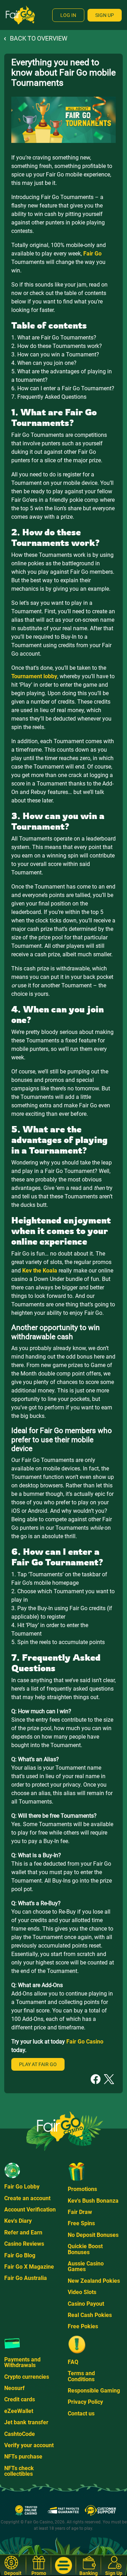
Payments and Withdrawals (22, 2362)
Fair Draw (80, 2212)
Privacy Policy (85, 2402)
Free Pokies (83, 2326)
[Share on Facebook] (96, 2079)
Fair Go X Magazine (29, 2267)
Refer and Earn (23, 2232)
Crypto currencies (27, 2377)
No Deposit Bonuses (93, 2235)
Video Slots (82, 2292)
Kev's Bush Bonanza (93, 2201)
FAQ (73, 2362)
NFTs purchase (23, 2457)
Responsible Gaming (94, 2391)
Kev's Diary (18, 2221)
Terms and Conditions (81, 2376)
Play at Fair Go (38, 2064)
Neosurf (14, 2388)
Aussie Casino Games (86, 2266)
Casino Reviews (24, 2244)
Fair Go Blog (20, 2255)
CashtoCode (20, 2434)
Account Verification (30, 2210)
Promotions (82, 2189)
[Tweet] (109, 2079)
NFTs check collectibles (19, 2471)
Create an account (27, 2198)
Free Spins (81, 2223)
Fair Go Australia (26, 2278)
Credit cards (20, 2399)
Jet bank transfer (26, 2422)
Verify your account (29, 2445)
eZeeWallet (19, 2411)
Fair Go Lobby (22, 2187)
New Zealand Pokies (94, 2281)
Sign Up (105, 15)
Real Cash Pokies (90, 2315)
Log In (68, 15)
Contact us (81, 2414)
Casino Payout (86, 2304)
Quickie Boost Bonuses (85, 2249)
